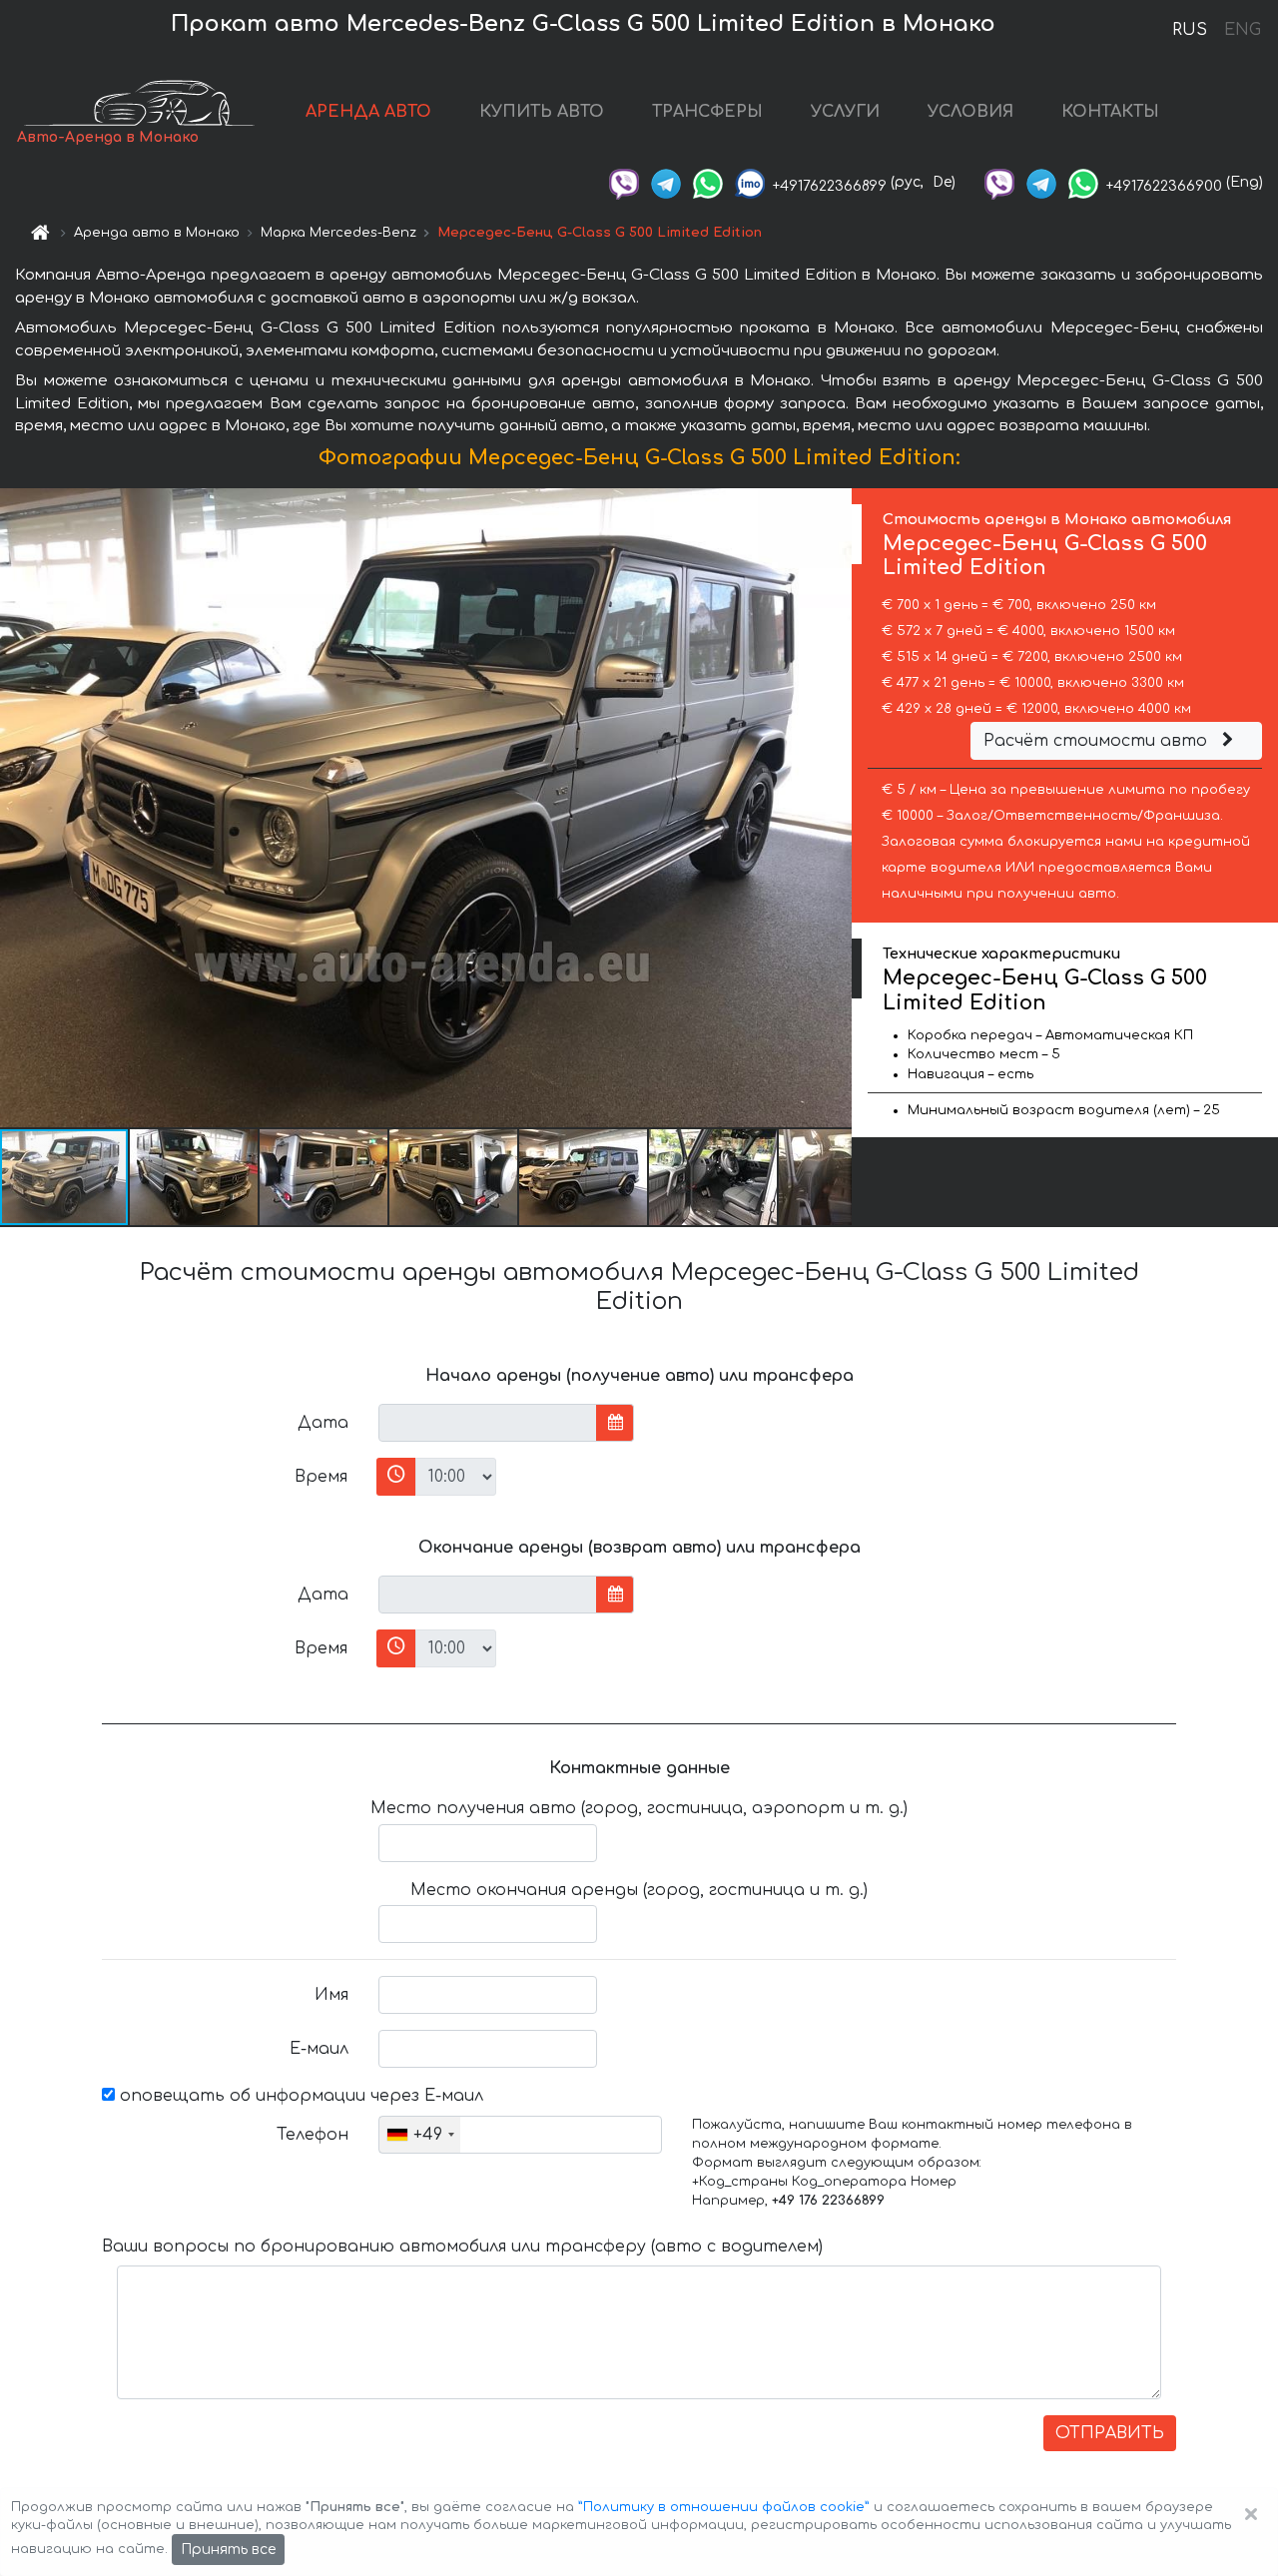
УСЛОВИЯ (970, 112)
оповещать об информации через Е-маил (299, 2096)
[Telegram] (666, 182)
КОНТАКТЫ (1110, 112)
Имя (331, 1995)
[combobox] (420, 2135)
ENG (1242, 30)
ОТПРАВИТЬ (1110, 2433)
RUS (1190, 30)
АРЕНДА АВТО (368, 112)
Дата (323, 1423)
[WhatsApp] (708, 182)
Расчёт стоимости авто (1098, 741)
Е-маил (319, 2049)
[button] (195, 1177)
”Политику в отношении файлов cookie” (724, 2507)
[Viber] (624, 182)
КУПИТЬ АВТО (542, 112)
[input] (488, 1423)
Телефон (313, 2135)
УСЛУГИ (845, 112)
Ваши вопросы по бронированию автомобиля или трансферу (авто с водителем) (462, 2247)
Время (321, 1477)
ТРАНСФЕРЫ (707, 112)
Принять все (228, 2550)
